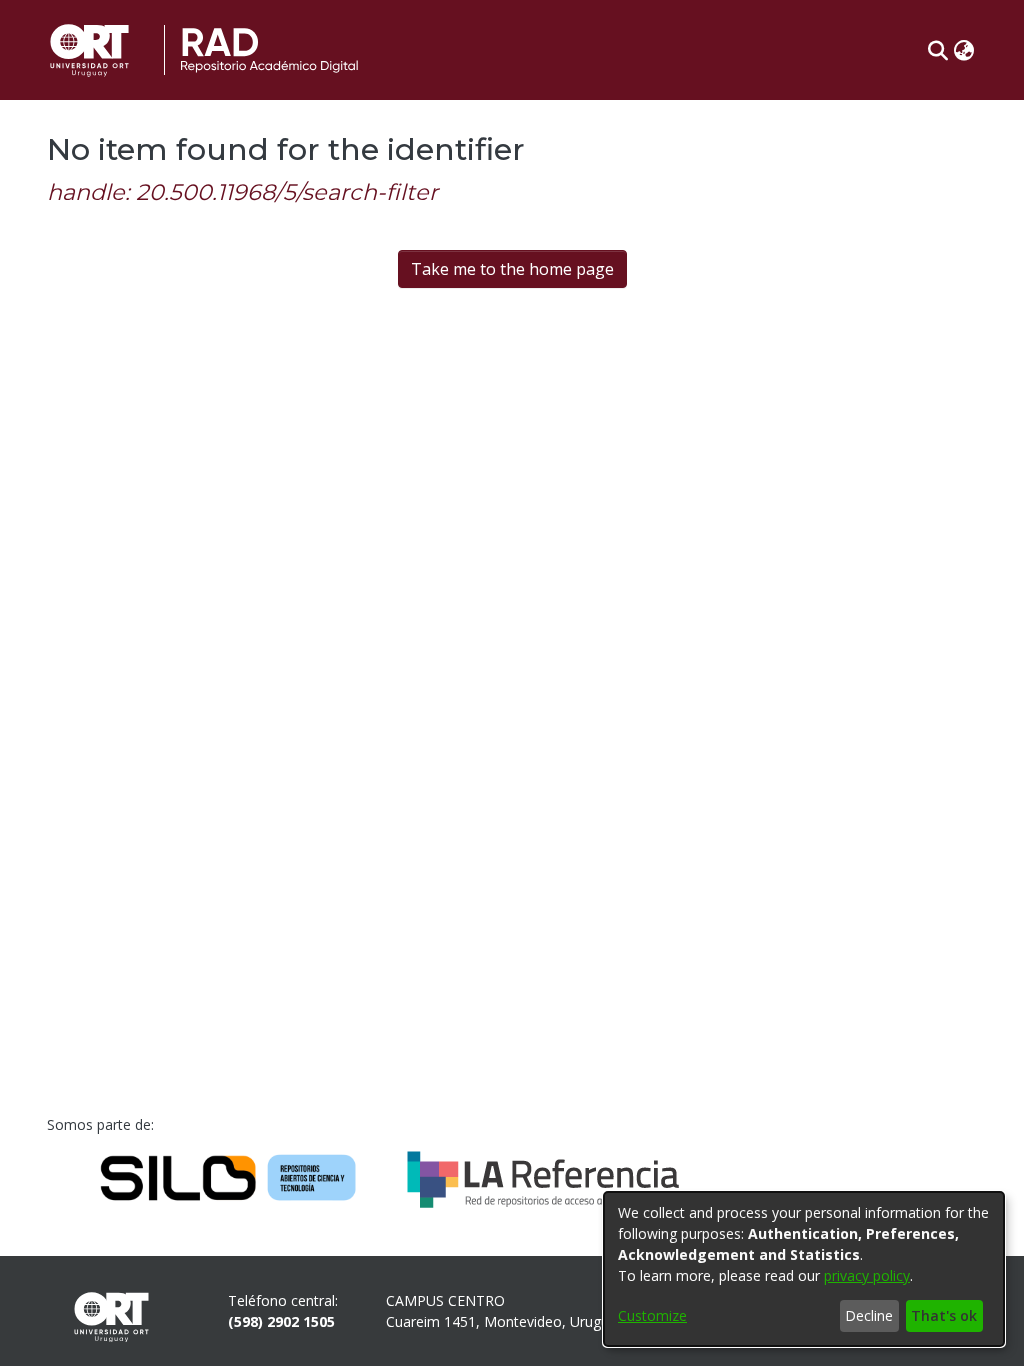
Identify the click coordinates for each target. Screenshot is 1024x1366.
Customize (652, 1315)
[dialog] (804, 1269)
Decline (869, 1315)
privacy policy (867, 1275)
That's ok (944, 1315)
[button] (937, 50)
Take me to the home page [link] (512, 269)
